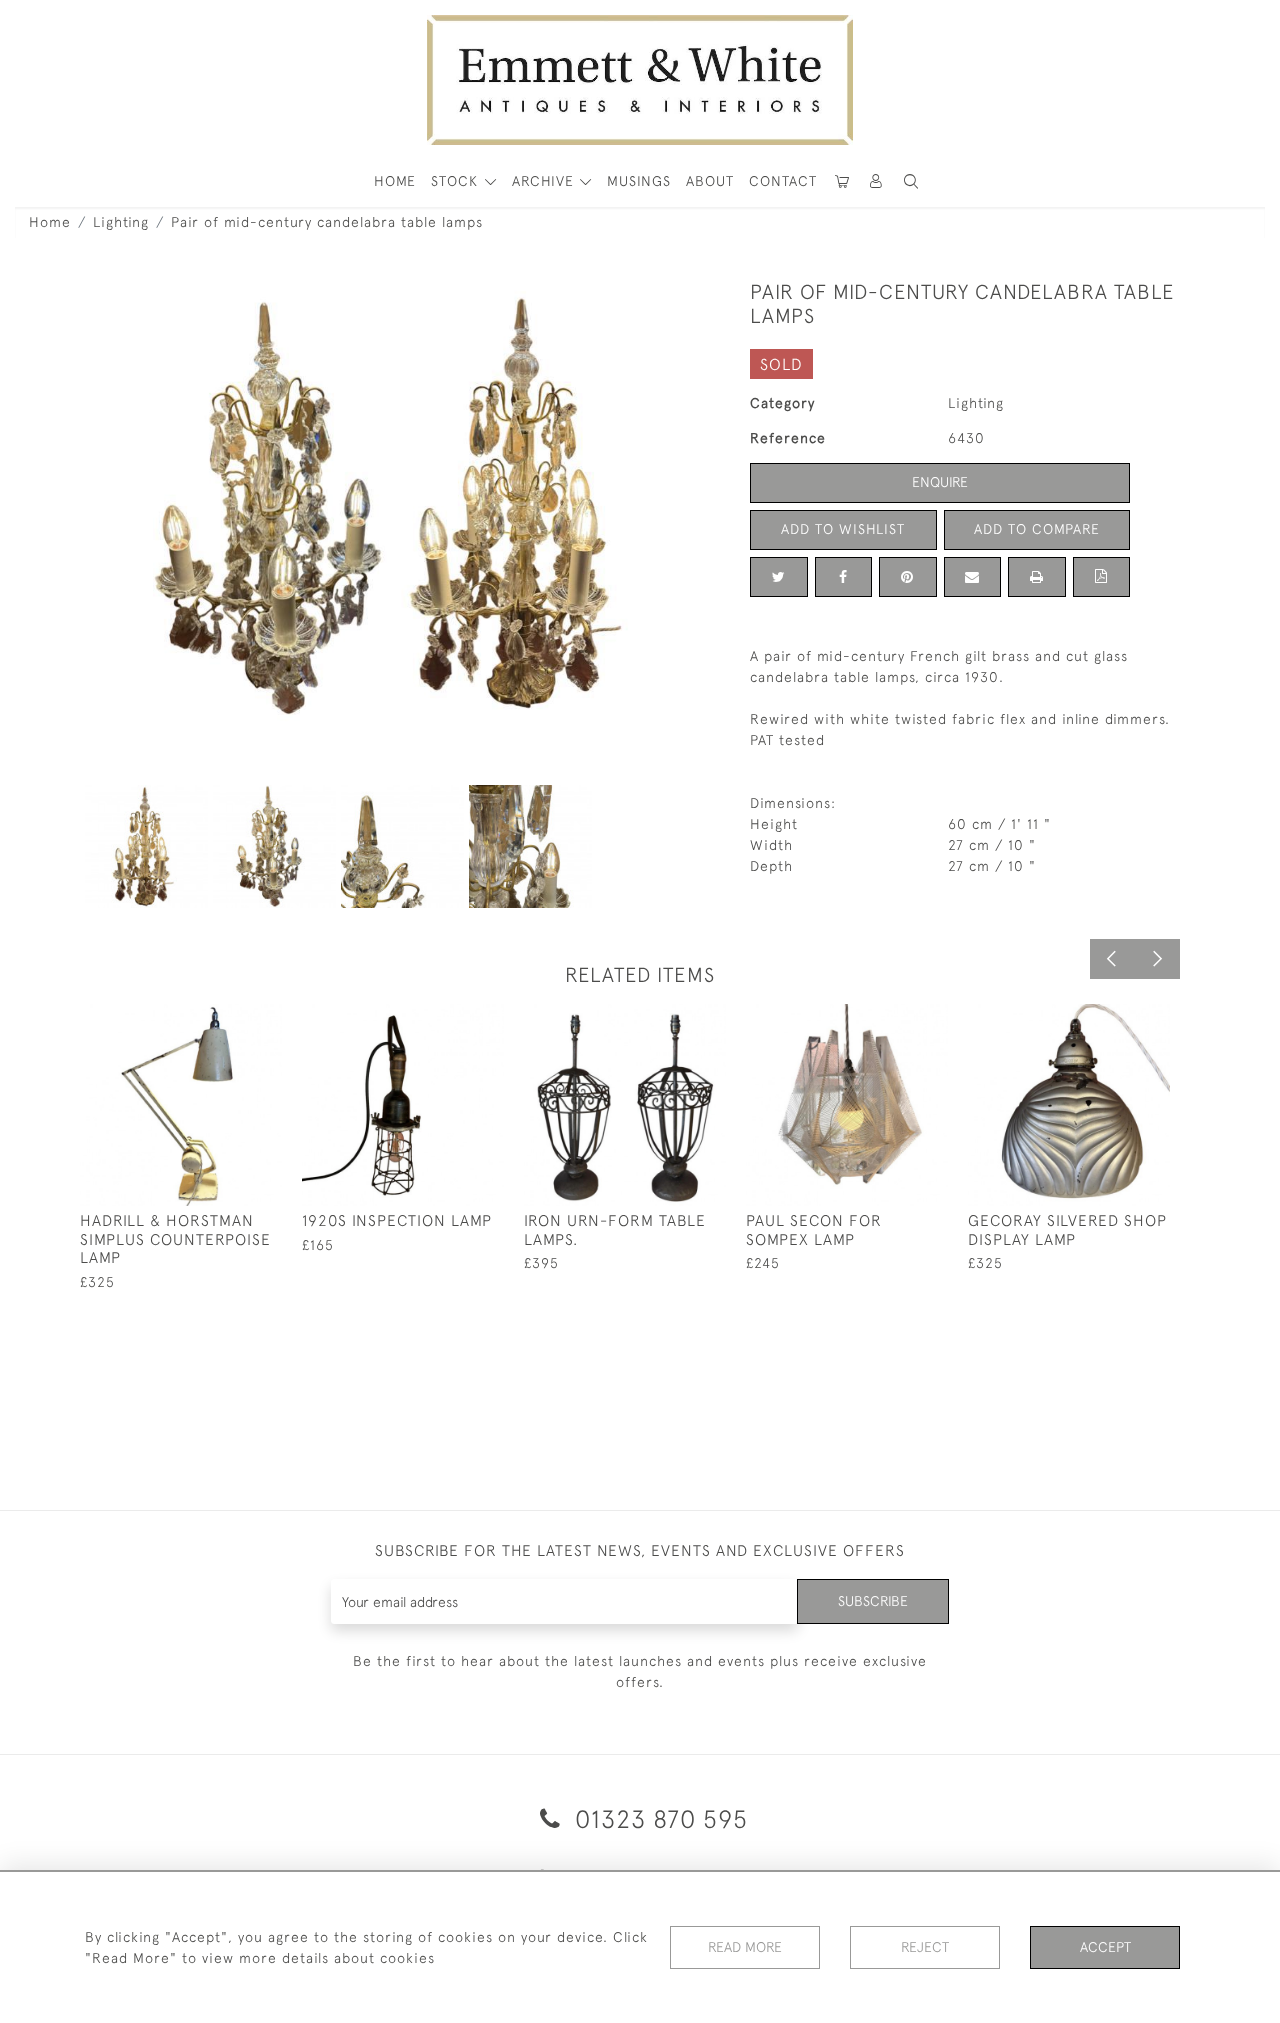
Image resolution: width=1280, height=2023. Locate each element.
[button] (911, 181)
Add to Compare (1037, 529)
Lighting (121, 222)
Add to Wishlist (843, 529)
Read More (745, 1947)
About (710, 181)
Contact (783, 181)
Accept (1105, 1947)
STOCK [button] (457, 181)
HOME (395, 181)
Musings (639, 181)
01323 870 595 (658, 1818)
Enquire (940, 482)
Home (50, 222)
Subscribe (873, 1601)
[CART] (842, 181)
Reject (925, 1947)
